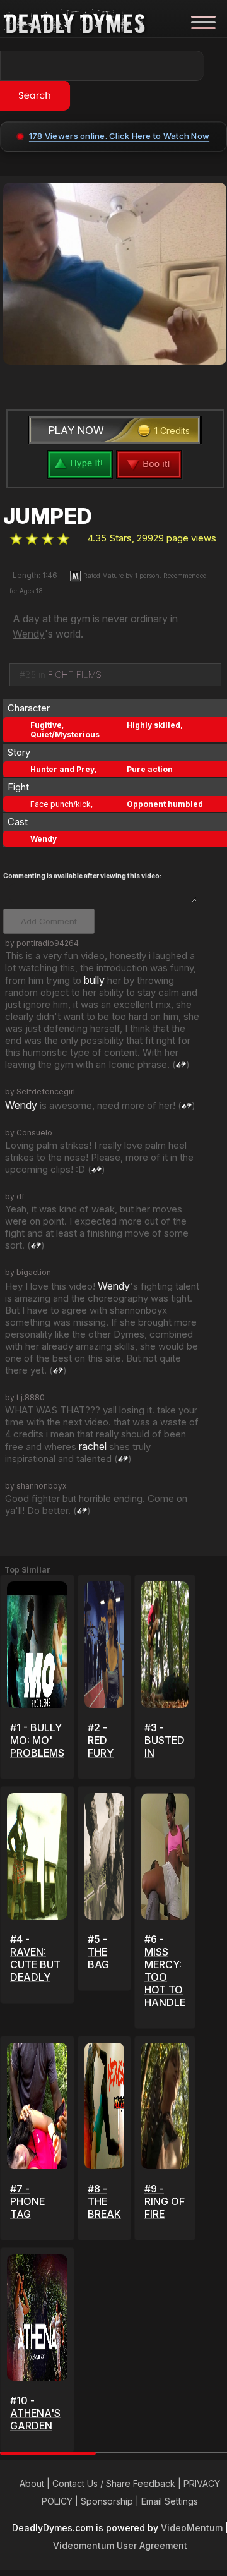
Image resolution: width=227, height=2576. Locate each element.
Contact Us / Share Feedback (114, 2483)
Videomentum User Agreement (120, 2545)
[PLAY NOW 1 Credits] (115, 445)
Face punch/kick (61, 804)
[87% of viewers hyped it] (16, 539)
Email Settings (170, 2501)
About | (36, 2483)
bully (94, 980)
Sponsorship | (111, 2501)
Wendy (29, 634)
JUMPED (47, 516)
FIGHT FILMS (75, 674)
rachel (93, 1446)
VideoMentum (192, 2528)
